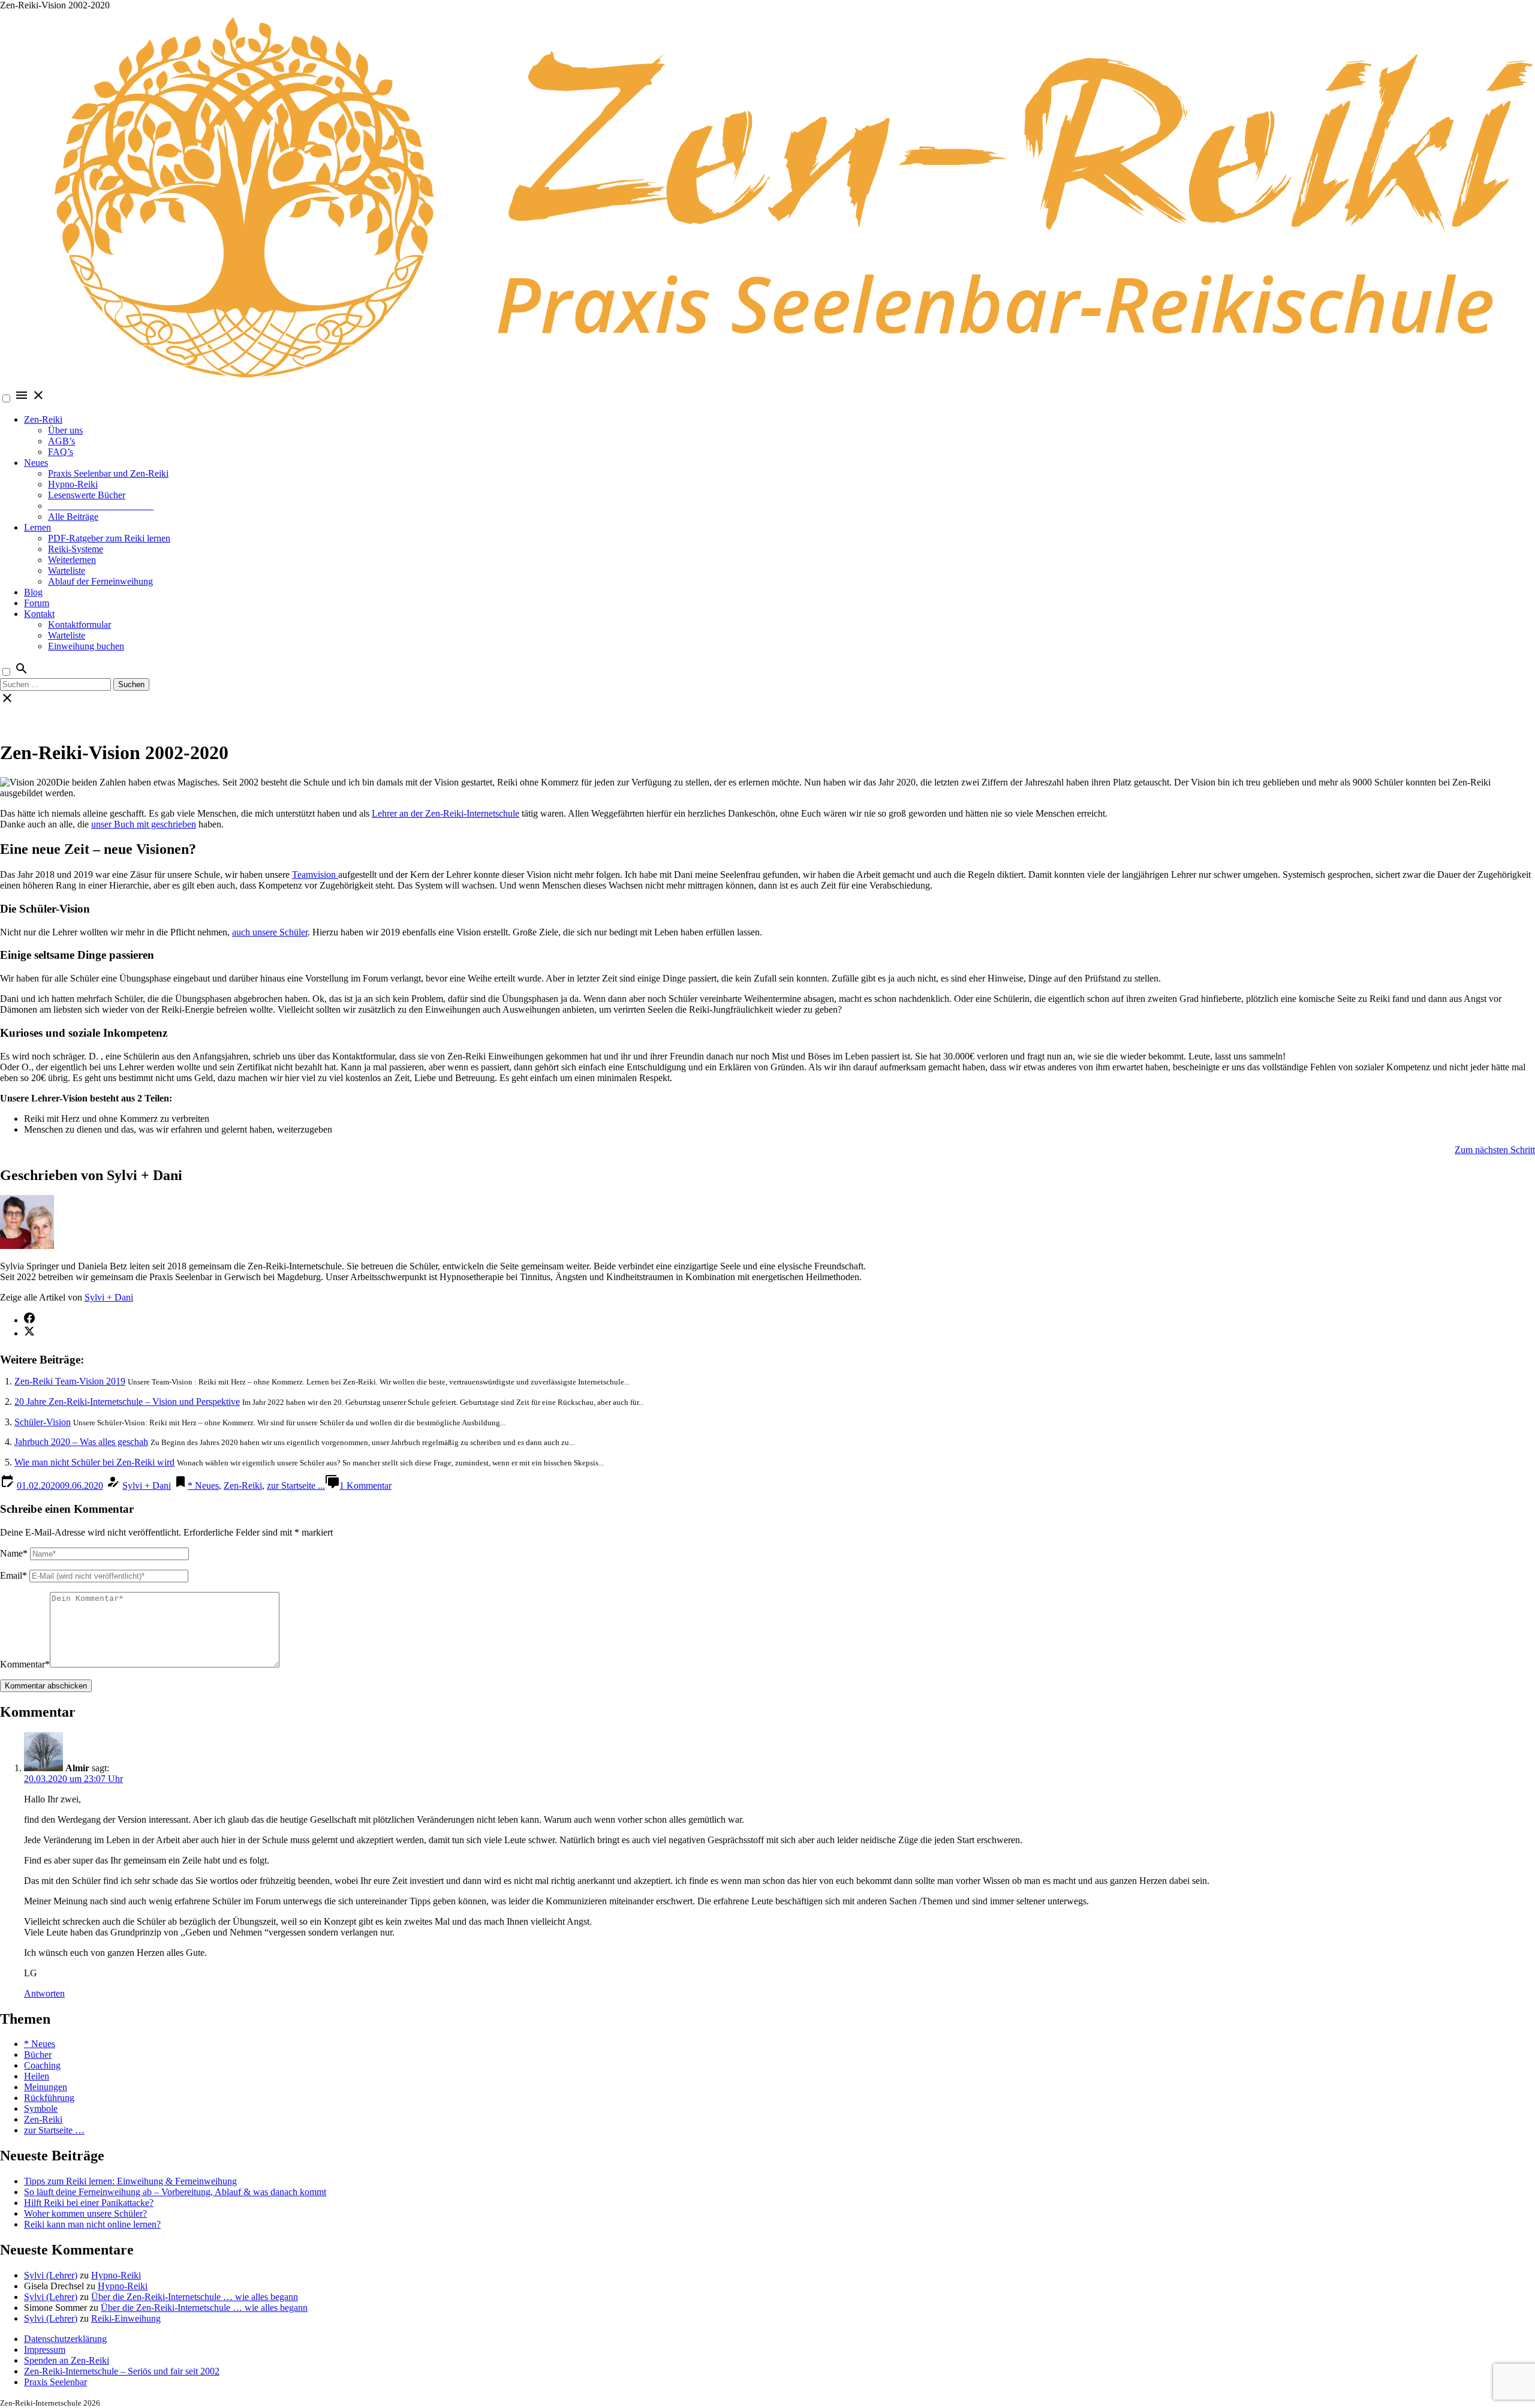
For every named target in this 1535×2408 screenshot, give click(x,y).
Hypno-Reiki (73, 484)
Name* (14, 1553)
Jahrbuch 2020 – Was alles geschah (81, 1442)
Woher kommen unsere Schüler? (85, 2213)
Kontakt (39, 614)
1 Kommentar (365, 1486)
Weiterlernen (72, 560)
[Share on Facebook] (29, 1320)
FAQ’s (61, 452)
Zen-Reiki (43, 419)
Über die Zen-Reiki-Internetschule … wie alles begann (195, 2297)
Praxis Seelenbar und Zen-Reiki (108, 473)
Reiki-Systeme (76, 549)
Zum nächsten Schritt (1495, 1150)
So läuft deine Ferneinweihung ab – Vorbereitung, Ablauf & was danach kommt (175, 2192)
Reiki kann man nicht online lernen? (92, 2224)
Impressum (45, 2350)
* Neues (203, 1486)
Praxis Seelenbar (55, 2382)
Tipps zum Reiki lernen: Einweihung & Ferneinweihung (130, 2181)
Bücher (38, 2055)
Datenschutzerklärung (65, 2339)
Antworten (44, 1993)
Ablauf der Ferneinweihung (100, 581)
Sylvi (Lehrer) (51, 2275)
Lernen (37, 527)
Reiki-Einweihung (126, 2318)
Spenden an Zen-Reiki (67, 2360)
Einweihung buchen (86, 646)
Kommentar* (25, 1664)
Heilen (37, 2076)
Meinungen (46, 2087)
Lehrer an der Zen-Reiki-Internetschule (446, 813)
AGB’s (61, 441)
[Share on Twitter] (29, 1333)
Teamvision (315, 875)
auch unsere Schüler (270, 932)
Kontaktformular (79, 624)
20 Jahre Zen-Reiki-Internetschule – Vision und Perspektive (127, 1402)
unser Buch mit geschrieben (144, 824)
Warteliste (67, 571)
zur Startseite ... (296, 1486)
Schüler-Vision (43, 1422)
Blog (33, 592)
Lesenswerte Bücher (87, 495)
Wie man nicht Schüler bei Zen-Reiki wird (94, 1462)
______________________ (101, 506)
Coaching (42, 2065)
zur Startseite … (54, 2130)
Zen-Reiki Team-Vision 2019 (70, 1381)
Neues (36, 463)
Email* (13, 1575)
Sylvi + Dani (109, 1297)
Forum (37, 603)
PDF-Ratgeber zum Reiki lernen (109, 538)
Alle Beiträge (73, 517)
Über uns (65, 430)
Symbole (41, 2108)
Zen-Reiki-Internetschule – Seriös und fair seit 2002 (122, 2371)
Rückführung (49, 2098)
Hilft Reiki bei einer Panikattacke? (89, 2203)
